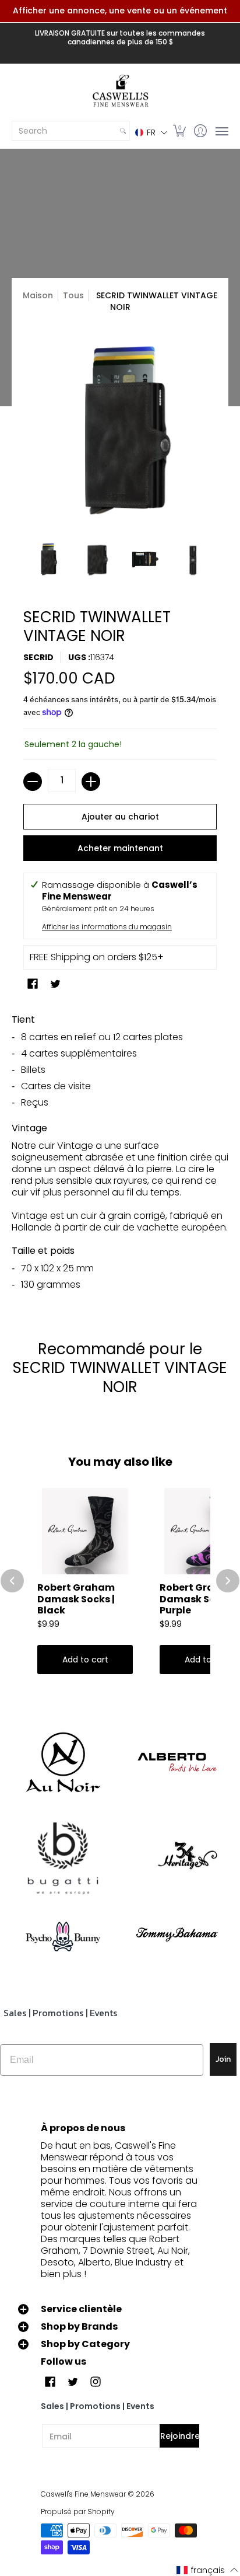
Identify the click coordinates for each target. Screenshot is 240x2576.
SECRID (38, 657)
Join (223, 2059)
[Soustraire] (33, 782)
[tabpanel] (120, 1156)
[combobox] (64, 131)
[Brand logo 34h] (177, 1859)
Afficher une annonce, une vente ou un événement (120, 11)
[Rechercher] (123, 131)
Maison (38, 295)
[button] (151, 132)
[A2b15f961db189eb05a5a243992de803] (177, 1762)
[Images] (63, 1859)
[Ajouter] (91, 782)
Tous (73, 295)
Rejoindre (180, 2436)
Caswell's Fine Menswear (83, 2494)
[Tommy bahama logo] (177, 1934)
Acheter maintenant (120, 848)
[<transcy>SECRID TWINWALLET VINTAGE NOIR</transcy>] (47, 560)
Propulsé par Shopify (78, 2511)
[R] (63, 1762)
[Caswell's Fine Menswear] (120, 92)
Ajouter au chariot (120, 817)
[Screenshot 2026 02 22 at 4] (63, 1934)
